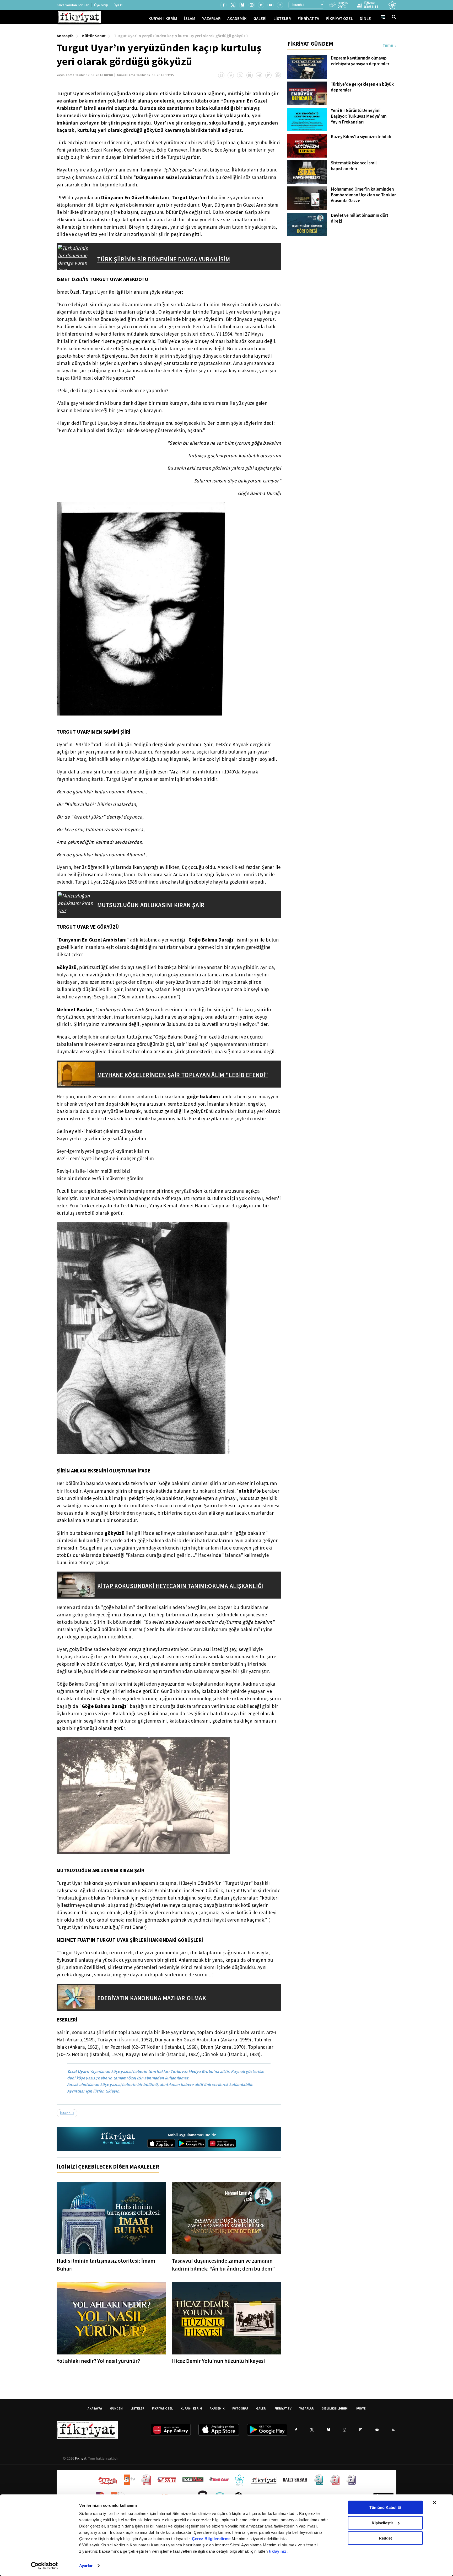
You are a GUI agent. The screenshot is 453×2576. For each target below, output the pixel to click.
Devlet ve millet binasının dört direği (360, 218)
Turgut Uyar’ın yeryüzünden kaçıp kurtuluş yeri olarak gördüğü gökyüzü (181, 36)
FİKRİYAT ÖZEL (339, 18)
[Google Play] (192, 2143)
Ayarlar (86, 2566)
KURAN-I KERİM (191, 2408)
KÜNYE (361, 2408)
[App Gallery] (222, 2143)
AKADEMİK (237, 18)
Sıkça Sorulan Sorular (73, 5)
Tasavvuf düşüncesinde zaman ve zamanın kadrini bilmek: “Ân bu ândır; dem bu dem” (223, 2265)
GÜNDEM (116, 2408)
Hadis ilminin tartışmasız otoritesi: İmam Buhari (106, 2265)
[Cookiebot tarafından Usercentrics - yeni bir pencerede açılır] (44, 2566)
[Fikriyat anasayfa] (118, 2139)
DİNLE (365, 18)
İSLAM (190, 18)
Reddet (385, 2538)
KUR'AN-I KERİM (163, 18)
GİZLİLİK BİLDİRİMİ (335, 2408)
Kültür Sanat (94, 36)
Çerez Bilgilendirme (212, 2539)
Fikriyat (81, 2458)
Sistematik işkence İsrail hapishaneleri (354, 166)
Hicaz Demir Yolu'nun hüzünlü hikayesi (219, 2361)
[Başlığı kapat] (434, 2503)
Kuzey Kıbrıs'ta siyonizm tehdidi (361, 137)
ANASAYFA (95, 2408)
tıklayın (112, 2091)
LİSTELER (282, 18)
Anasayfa (65, 36)
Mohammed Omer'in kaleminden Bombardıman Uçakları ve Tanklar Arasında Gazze (363, 195)
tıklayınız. (278, 2551)
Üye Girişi (101, 5)
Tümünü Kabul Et (385, 2507)
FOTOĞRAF (240, 2408)
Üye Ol (118, 5)
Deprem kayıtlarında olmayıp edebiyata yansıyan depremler (360, 61)
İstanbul (130, 2040)
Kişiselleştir (382, 2523)
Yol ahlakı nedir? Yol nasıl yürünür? (98, 2361)
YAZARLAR (211, 18)
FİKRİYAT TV (308, 18)
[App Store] (161, 2143)
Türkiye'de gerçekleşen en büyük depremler (362, 87)
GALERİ (260, 18)
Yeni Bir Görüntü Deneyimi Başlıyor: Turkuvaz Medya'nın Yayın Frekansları (359, 116)
